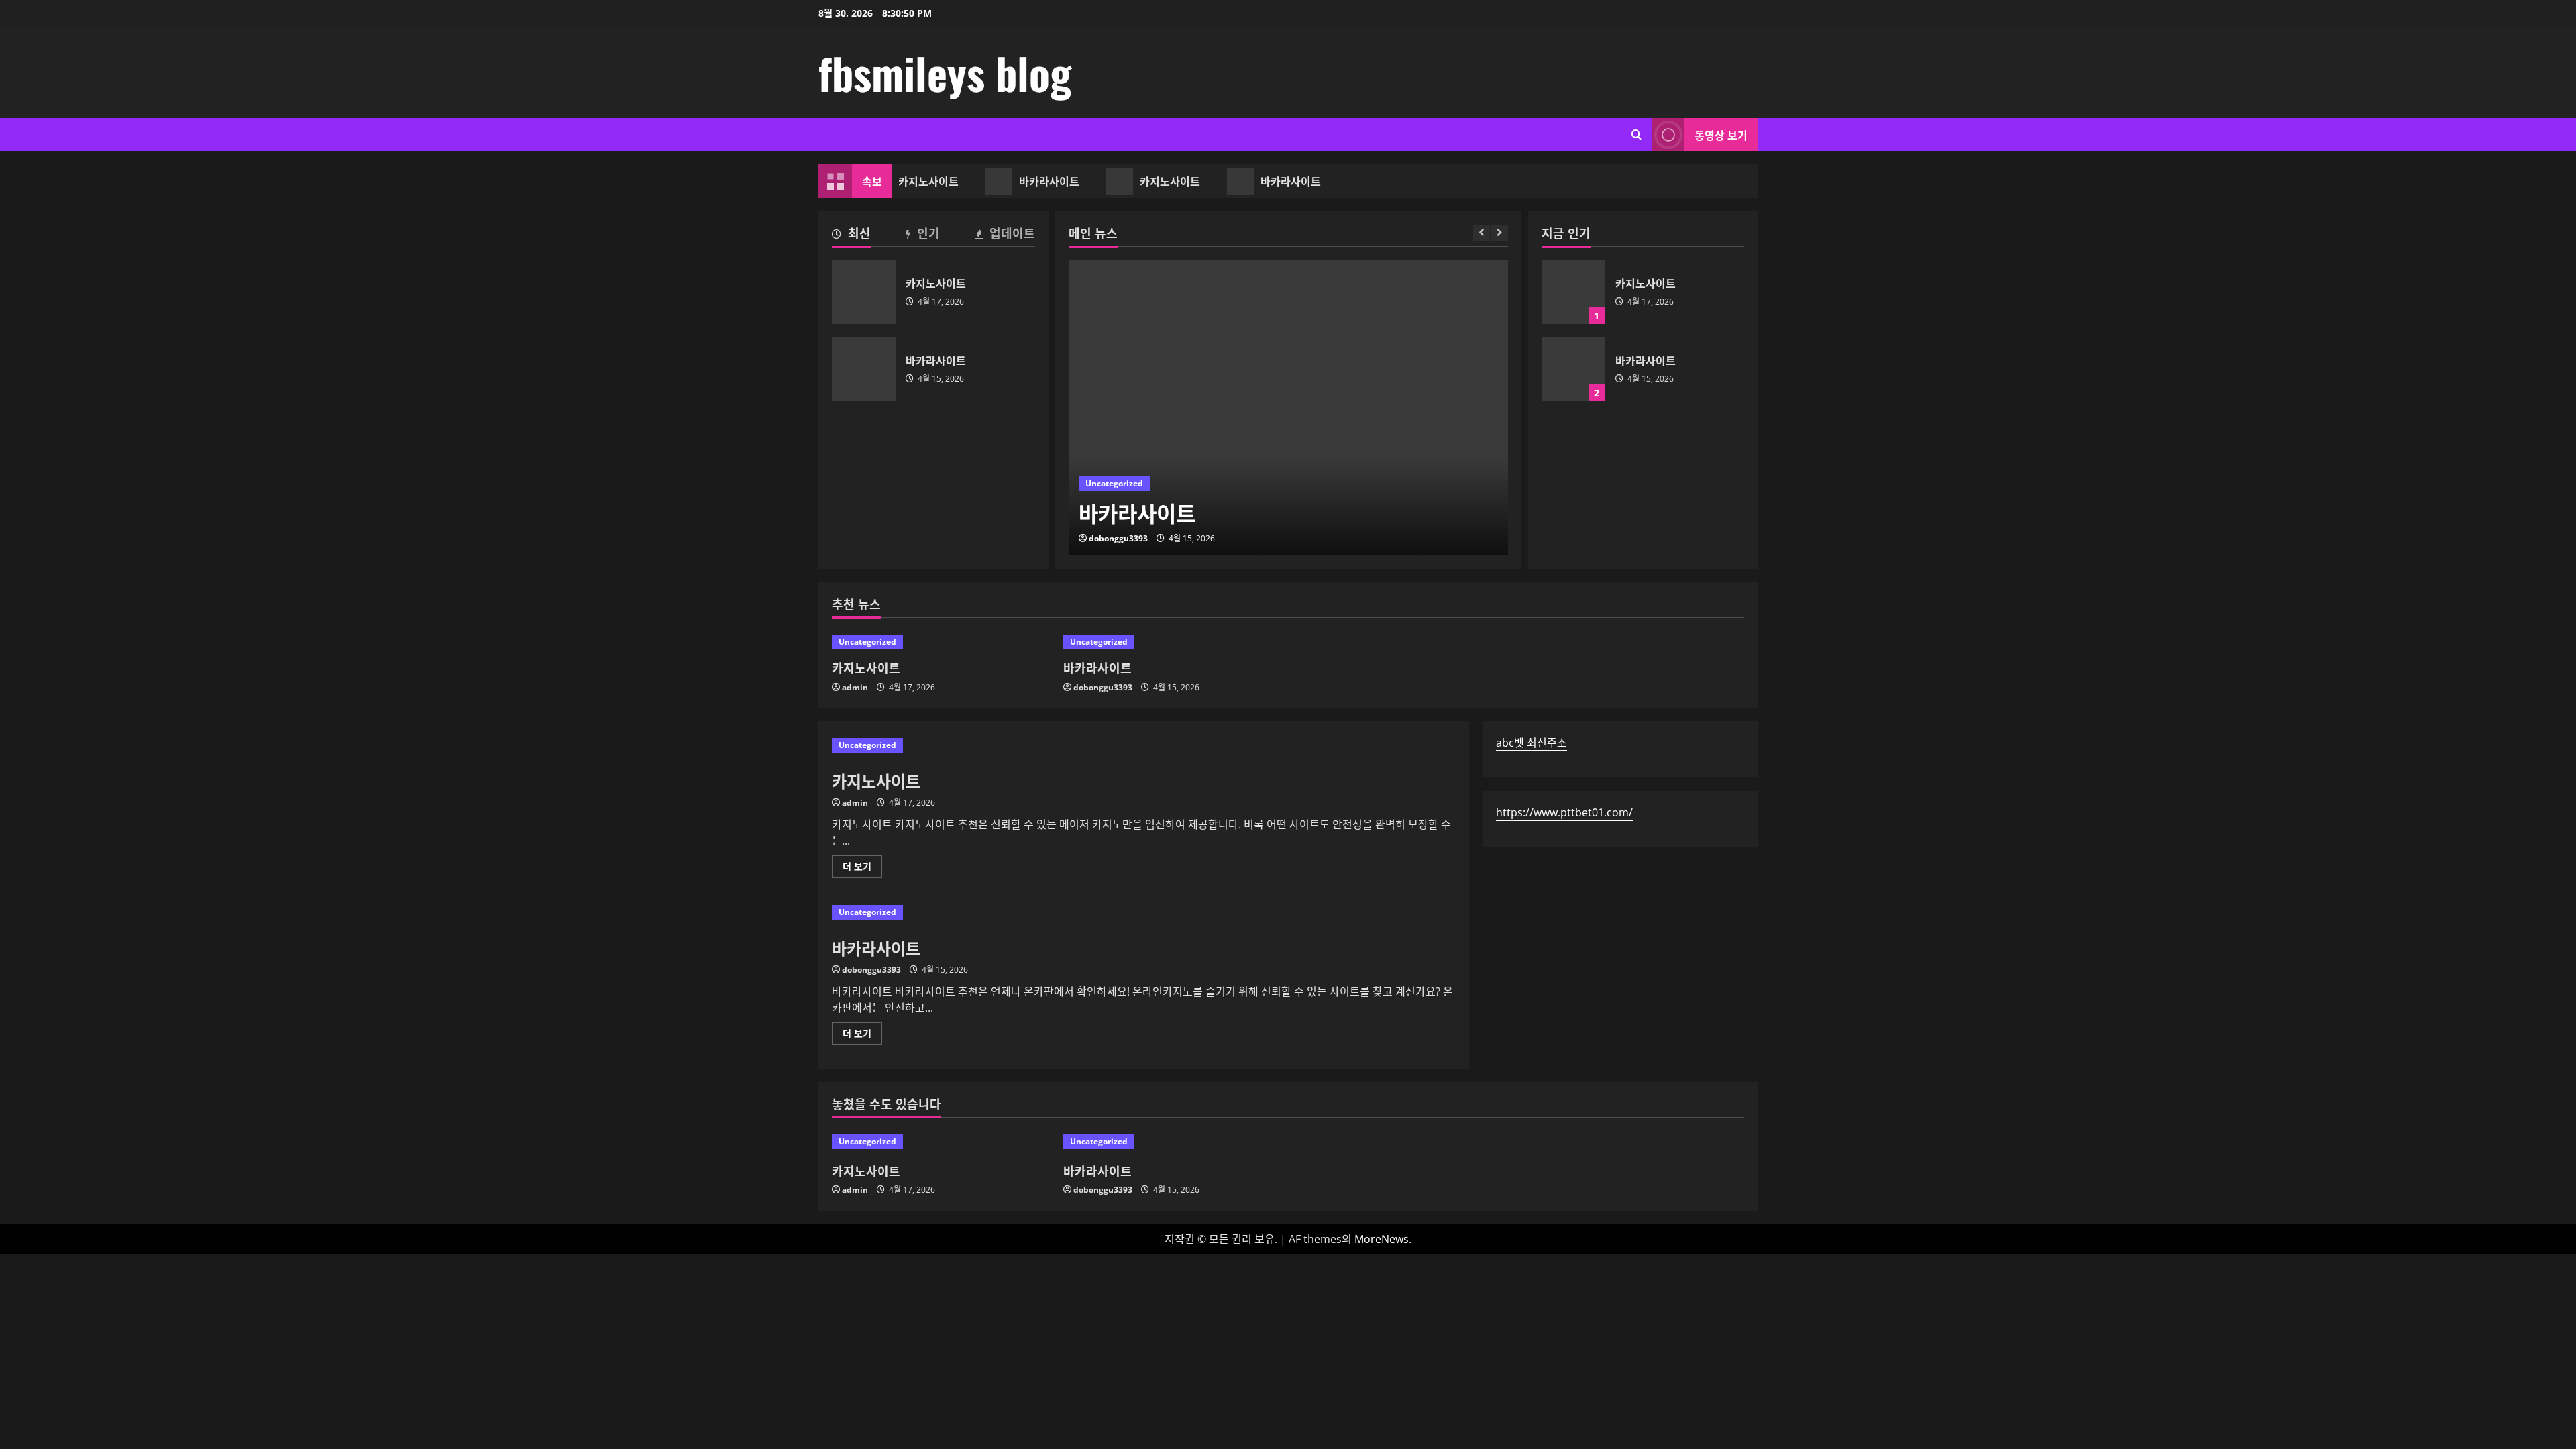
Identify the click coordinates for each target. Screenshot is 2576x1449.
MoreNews (1382, 1239)
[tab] (851, 235)
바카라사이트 (1042, 181)
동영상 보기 (1721, 135)
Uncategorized (1114, 483)
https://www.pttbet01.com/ (1564, 812)
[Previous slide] (1482, 233)
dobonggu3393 (1118, 538)
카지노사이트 (921, 181)
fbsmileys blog (945, 72)
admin (855, 687)
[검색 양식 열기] (1636, 135)
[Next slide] (1500, 233)
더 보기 (861, 869)
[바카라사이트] (1288, 408)
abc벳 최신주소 (1532, 743)
